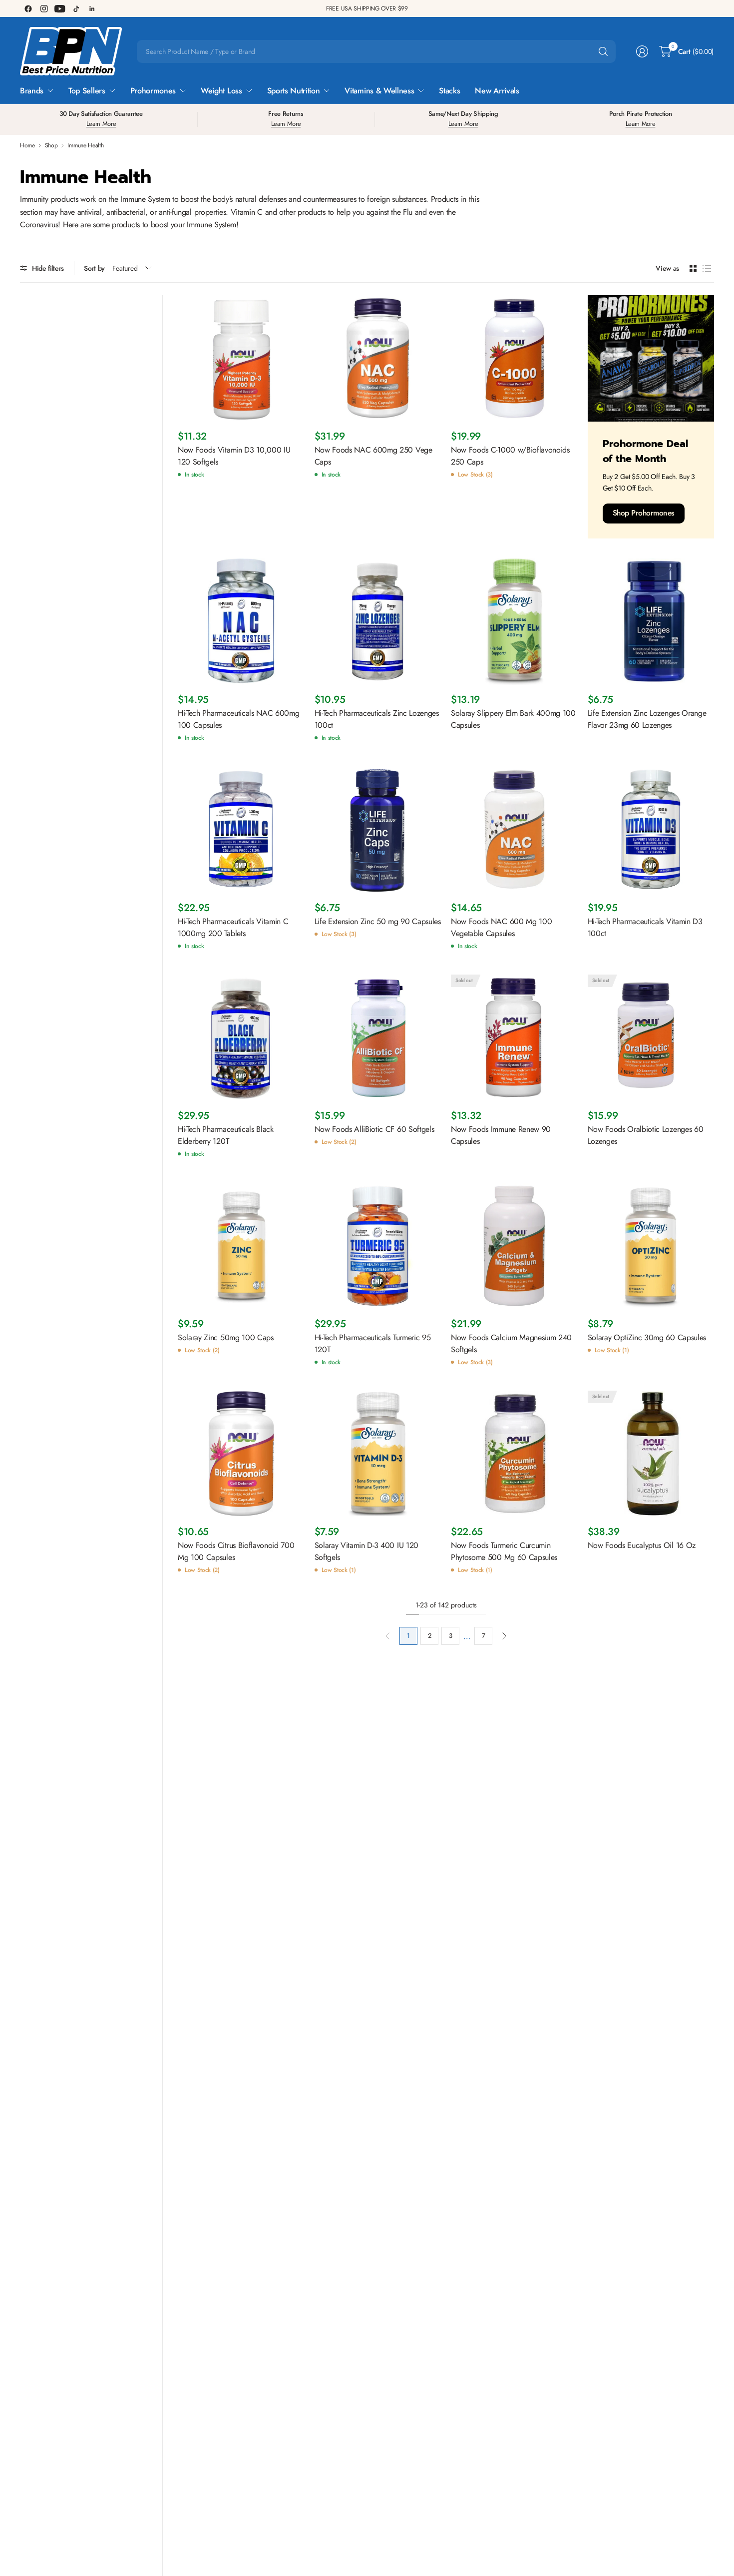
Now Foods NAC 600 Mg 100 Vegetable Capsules (501, 927)
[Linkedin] (92, 8)
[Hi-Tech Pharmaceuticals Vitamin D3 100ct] (651, 830)
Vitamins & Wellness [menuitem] (379, 91)
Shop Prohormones (644, 513)
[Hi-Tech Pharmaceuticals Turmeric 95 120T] (378, 1246)
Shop (51, 145)
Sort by (94, 268)
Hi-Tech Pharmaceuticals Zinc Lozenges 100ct (377, 719)
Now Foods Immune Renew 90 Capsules (501, 1135)
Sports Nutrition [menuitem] (294, 91)
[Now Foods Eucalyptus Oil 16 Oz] (651, 1454)
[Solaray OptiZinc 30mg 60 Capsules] (651, 1246)
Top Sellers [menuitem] (87, 91)
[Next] (504, 1636)
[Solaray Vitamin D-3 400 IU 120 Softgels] (378, 1454)
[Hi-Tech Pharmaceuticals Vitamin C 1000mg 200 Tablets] (241, 830)
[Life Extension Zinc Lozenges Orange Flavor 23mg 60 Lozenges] (651, 622)
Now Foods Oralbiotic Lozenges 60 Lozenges (646, 1135)
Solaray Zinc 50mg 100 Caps (226, 1337)
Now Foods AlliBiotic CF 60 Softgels (374, 1129)
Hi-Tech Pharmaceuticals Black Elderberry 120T (226, 1135)
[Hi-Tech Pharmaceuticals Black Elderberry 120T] (241, 1038)
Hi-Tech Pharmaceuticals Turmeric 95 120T (373, 1343)
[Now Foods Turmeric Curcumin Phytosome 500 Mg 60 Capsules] (514, 1454)
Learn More (101, 124)
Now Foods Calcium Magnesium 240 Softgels (511, 1343)
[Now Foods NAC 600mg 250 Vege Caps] (378, 359)
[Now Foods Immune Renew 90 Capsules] (514, 1038)
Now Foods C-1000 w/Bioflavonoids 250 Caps (510, 456)
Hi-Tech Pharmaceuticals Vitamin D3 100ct (645, 927)
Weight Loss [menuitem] (221, 91)
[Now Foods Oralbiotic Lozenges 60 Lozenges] (651, 1038)
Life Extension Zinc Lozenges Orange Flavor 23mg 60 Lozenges (647, 719)
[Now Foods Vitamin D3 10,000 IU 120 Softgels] (241, 359)
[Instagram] (44, 8)
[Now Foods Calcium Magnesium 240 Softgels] (514, 1246)
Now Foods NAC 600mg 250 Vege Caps (373, 456)
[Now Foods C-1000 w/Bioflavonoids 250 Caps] (514, 359)
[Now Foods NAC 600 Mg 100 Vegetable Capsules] (514, 830)
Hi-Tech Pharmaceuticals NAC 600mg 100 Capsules (238, 719)
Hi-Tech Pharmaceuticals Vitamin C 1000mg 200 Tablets (233, 927)
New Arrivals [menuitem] (497, 91)
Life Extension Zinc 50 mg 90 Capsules (378, 921)
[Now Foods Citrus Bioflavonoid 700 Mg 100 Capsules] (241, 1454)
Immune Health (85, 145)
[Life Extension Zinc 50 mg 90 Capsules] (378, 830)
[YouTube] (60, 8)
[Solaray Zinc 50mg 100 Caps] (241, 1246)
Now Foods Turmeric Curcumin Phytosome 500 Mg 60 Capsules (504, 1551)
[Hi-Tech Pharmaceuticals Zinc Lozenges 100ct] (378, 622)
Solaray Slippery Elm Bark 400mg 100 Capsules (513, 719)
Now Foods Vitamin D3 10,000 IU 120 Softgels (234, 456)
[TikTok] (76, 8)
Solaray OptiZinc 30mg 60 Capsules (647, 1337)
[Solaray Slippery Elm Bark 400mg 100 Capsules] (514, 622)
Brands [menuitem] (32, 91)
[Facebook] (28, 8)
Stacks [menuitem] (449, 91)
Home (27, 145)
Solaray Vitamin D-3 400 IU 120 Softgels (367, 1551)
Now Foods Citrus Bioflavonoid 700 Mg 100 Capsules (236, 1551)
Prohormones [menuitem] (153, 91)
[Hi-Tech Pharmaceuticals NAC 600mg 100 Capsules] (241, 622)
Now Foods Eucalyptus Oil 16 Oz (642, 1545)
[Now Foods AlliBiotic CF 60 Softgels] (378, 1038)
